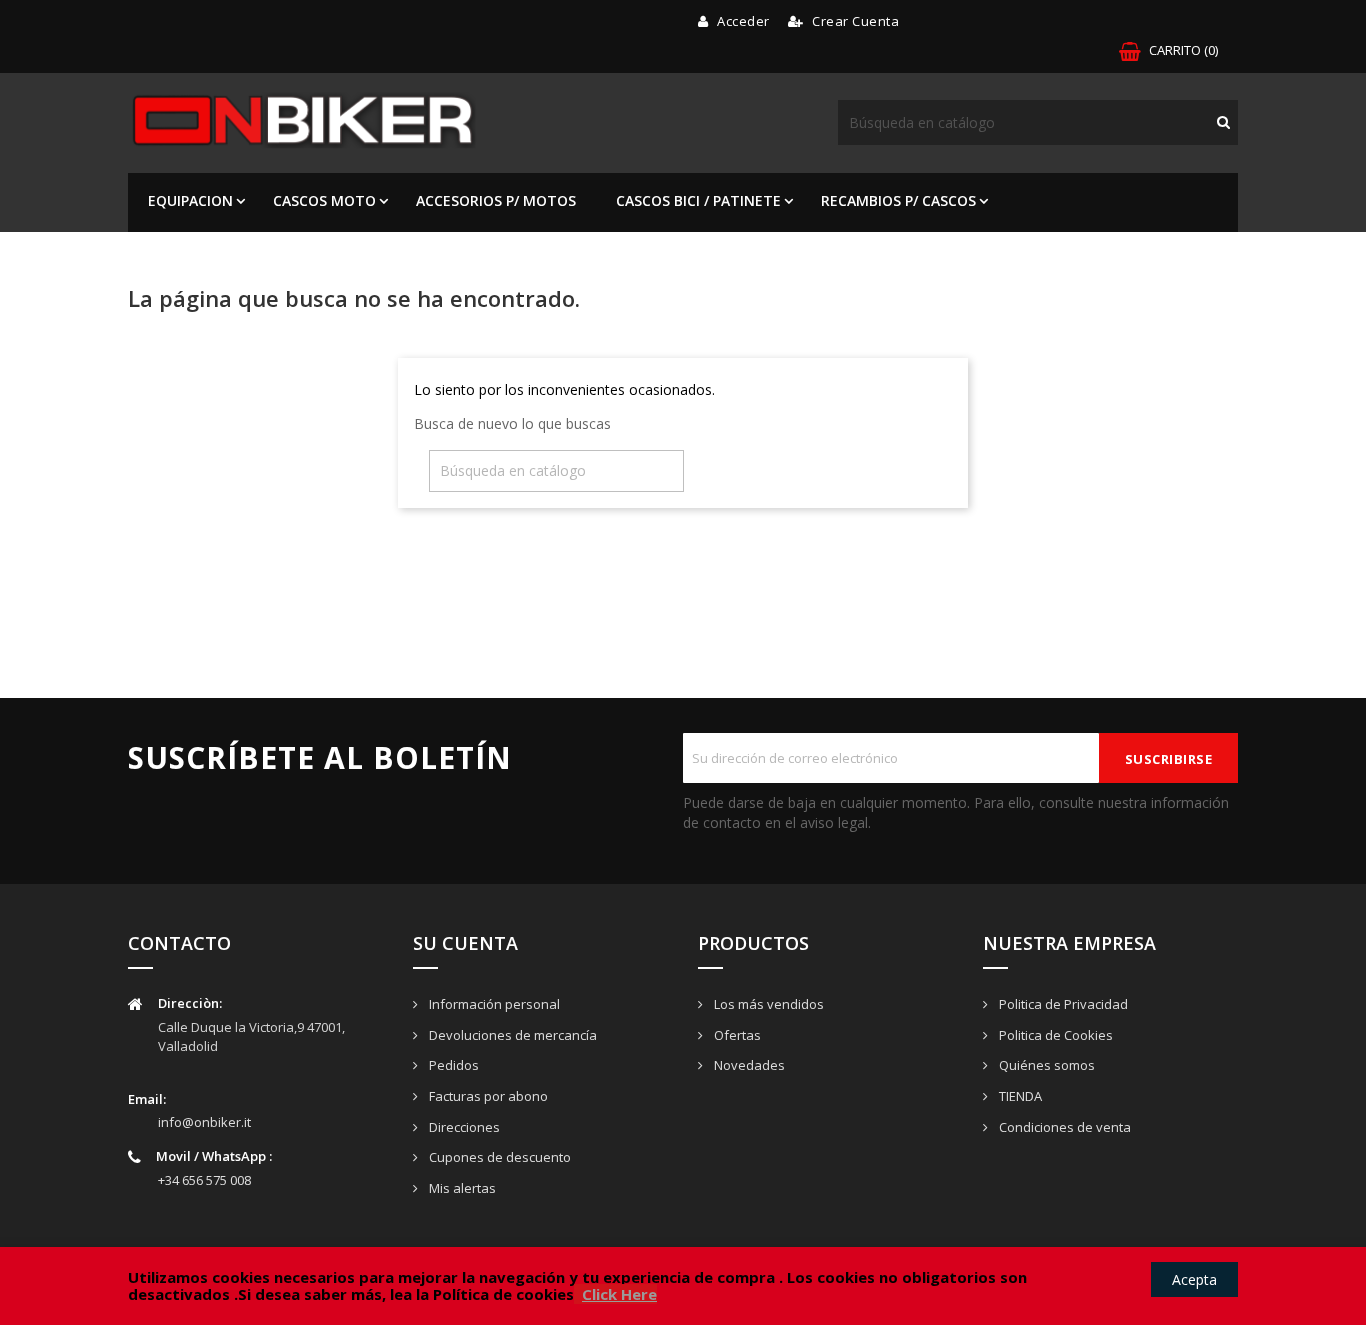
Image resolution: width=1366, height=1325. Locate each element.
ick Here (626, 1294)
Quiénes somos (1045, 1065)
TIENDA (1019, 1096)
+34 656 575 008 (204, 1180)
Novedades (748, 1065)
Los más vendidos (767, 1004)
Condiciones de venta (1063, 1127)
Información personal (493, 1004)
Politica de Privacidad (1062, 1004)
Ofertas (736, 1035)
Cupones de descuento (498, 1157)
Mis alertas (461, 1188)
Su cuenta (465, 943)
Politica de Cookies (1054, 1035)
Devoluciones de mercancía (511, 1035)
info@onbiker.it (204, 1122)
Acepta (1194, 1279)
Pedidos (452, 1065)
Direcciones (463, 1127)
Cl (589, 1294)
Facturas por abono (487, 1096)
